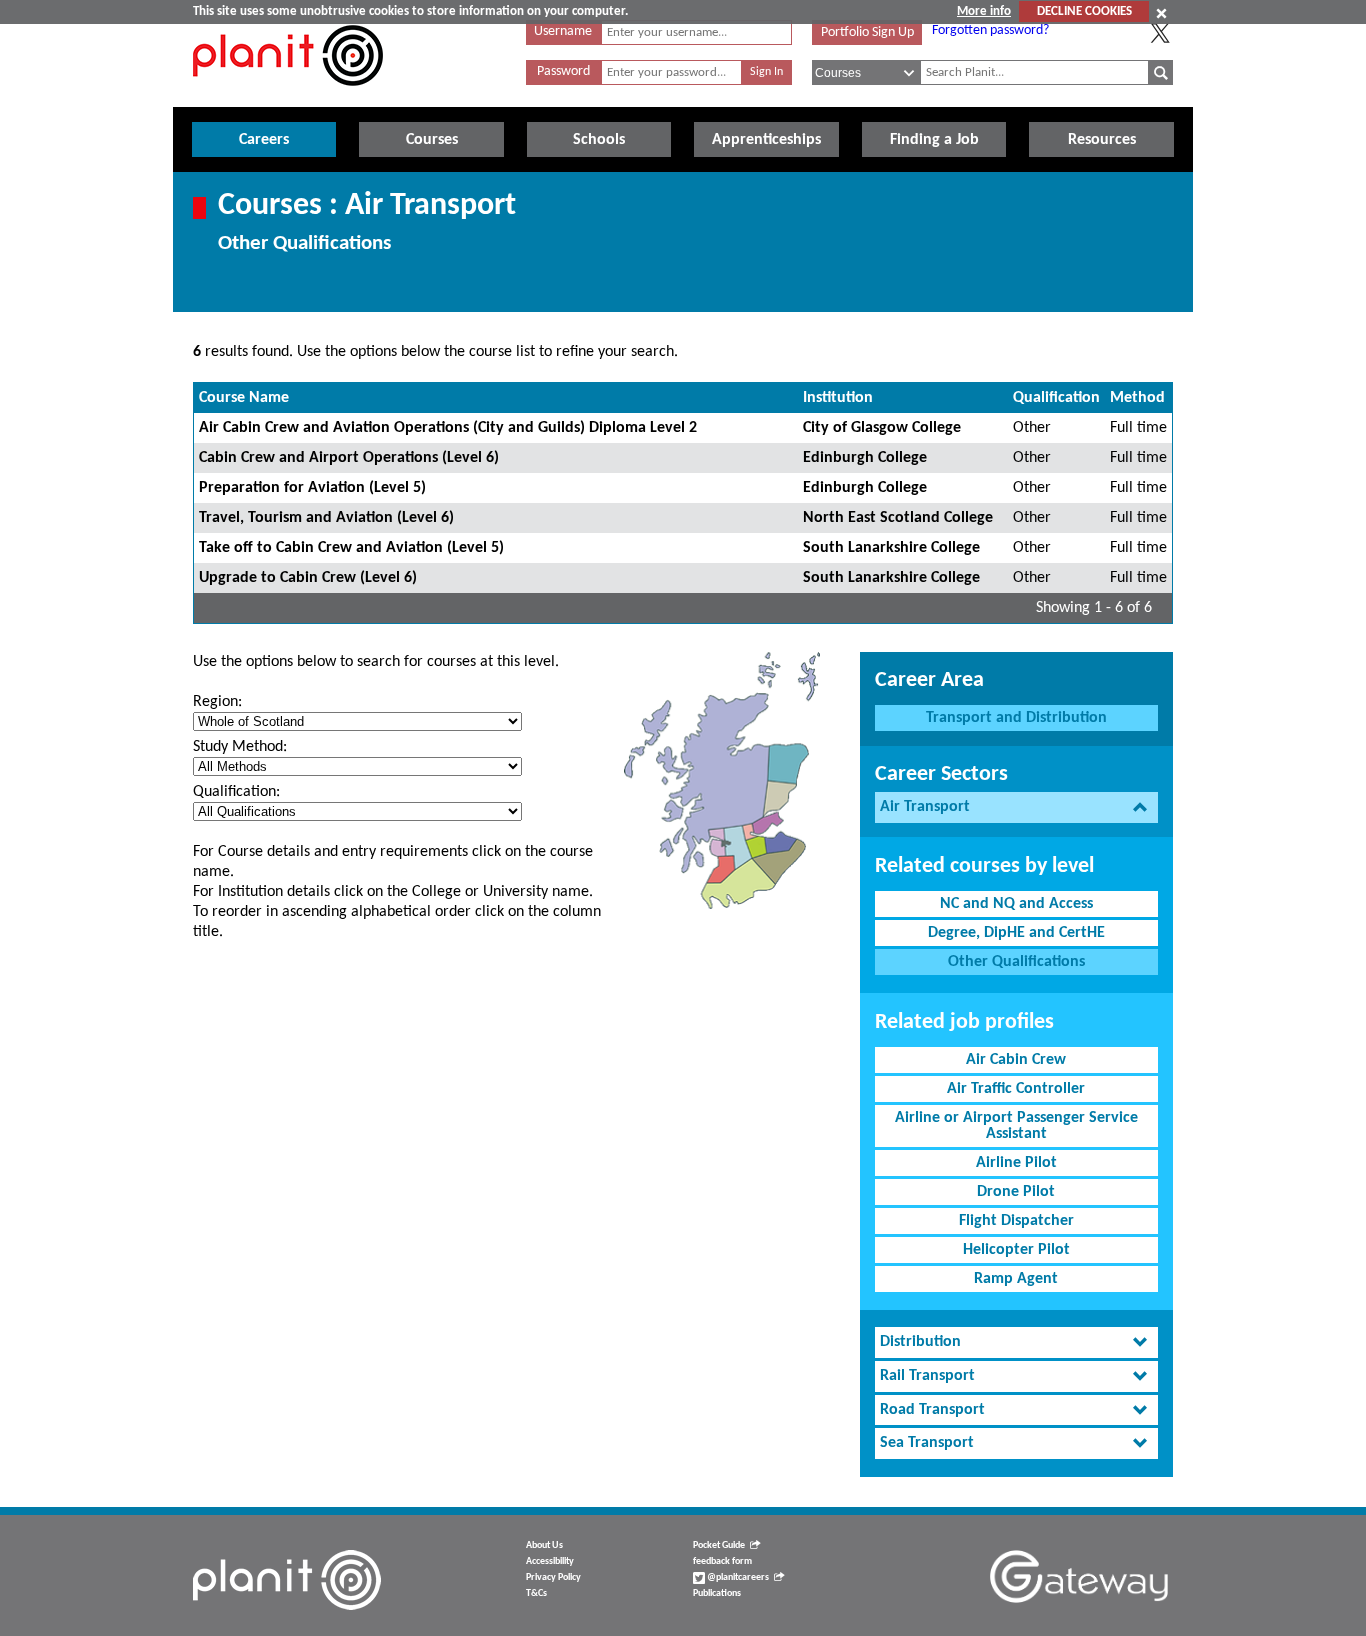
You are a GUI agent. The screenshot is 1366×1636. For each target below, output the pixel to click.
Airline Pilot (1016, 1163)
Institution (838, 398)
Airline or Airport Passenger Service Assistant (1016, 1126)
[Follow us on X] (1160, 33)
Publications (717, 1593)
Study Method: (240, 747)
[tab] (1016, 807)
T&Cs (536, 1593)
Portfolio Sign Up (867, 32)
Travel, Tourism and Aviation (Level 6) (326, 518)
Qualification (1056, 398)
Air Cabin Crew (1016, 1060)
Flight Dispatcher (1016, 1221)
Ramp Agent (1016, 1279)
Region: (217, 702)
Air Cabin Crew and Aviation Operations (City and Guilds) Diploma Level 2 (448, 428)
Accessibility (550, 1561)
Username (563, 31)
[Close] (1161, 13)
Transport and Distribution (1016, 718)
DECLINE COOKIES (1084, 11)
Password (563, 71)
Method (1137, 398)
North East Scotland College (898, 518)
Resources (1102, 140)
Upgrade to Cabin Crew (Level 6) (308, 578)
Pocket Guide (719, 1545)
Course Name (244, 398)
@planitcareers (737, 1577)
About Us (544, 1545)
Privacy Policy (553, 1577)
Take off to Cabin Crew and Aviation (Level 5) (351, 548)
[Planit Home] (288, 97)
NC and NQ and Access (1016, 904)
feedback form (722, 1561)
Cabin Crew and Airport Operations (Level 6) (349, 458)
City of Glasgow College (882, 428)
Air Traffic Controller (1016, 1089)
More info (984, 11)
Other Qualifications (1016, 962)
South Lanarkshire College (891, 548)
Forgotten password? (990, 30)
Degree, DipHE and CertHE (1016, 933)
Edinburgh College (865, 458)
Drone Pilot (1016, 1192)
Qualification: (236, 792)
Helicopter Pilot (1016, 1250)
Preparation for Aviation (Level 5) (312, 488)
